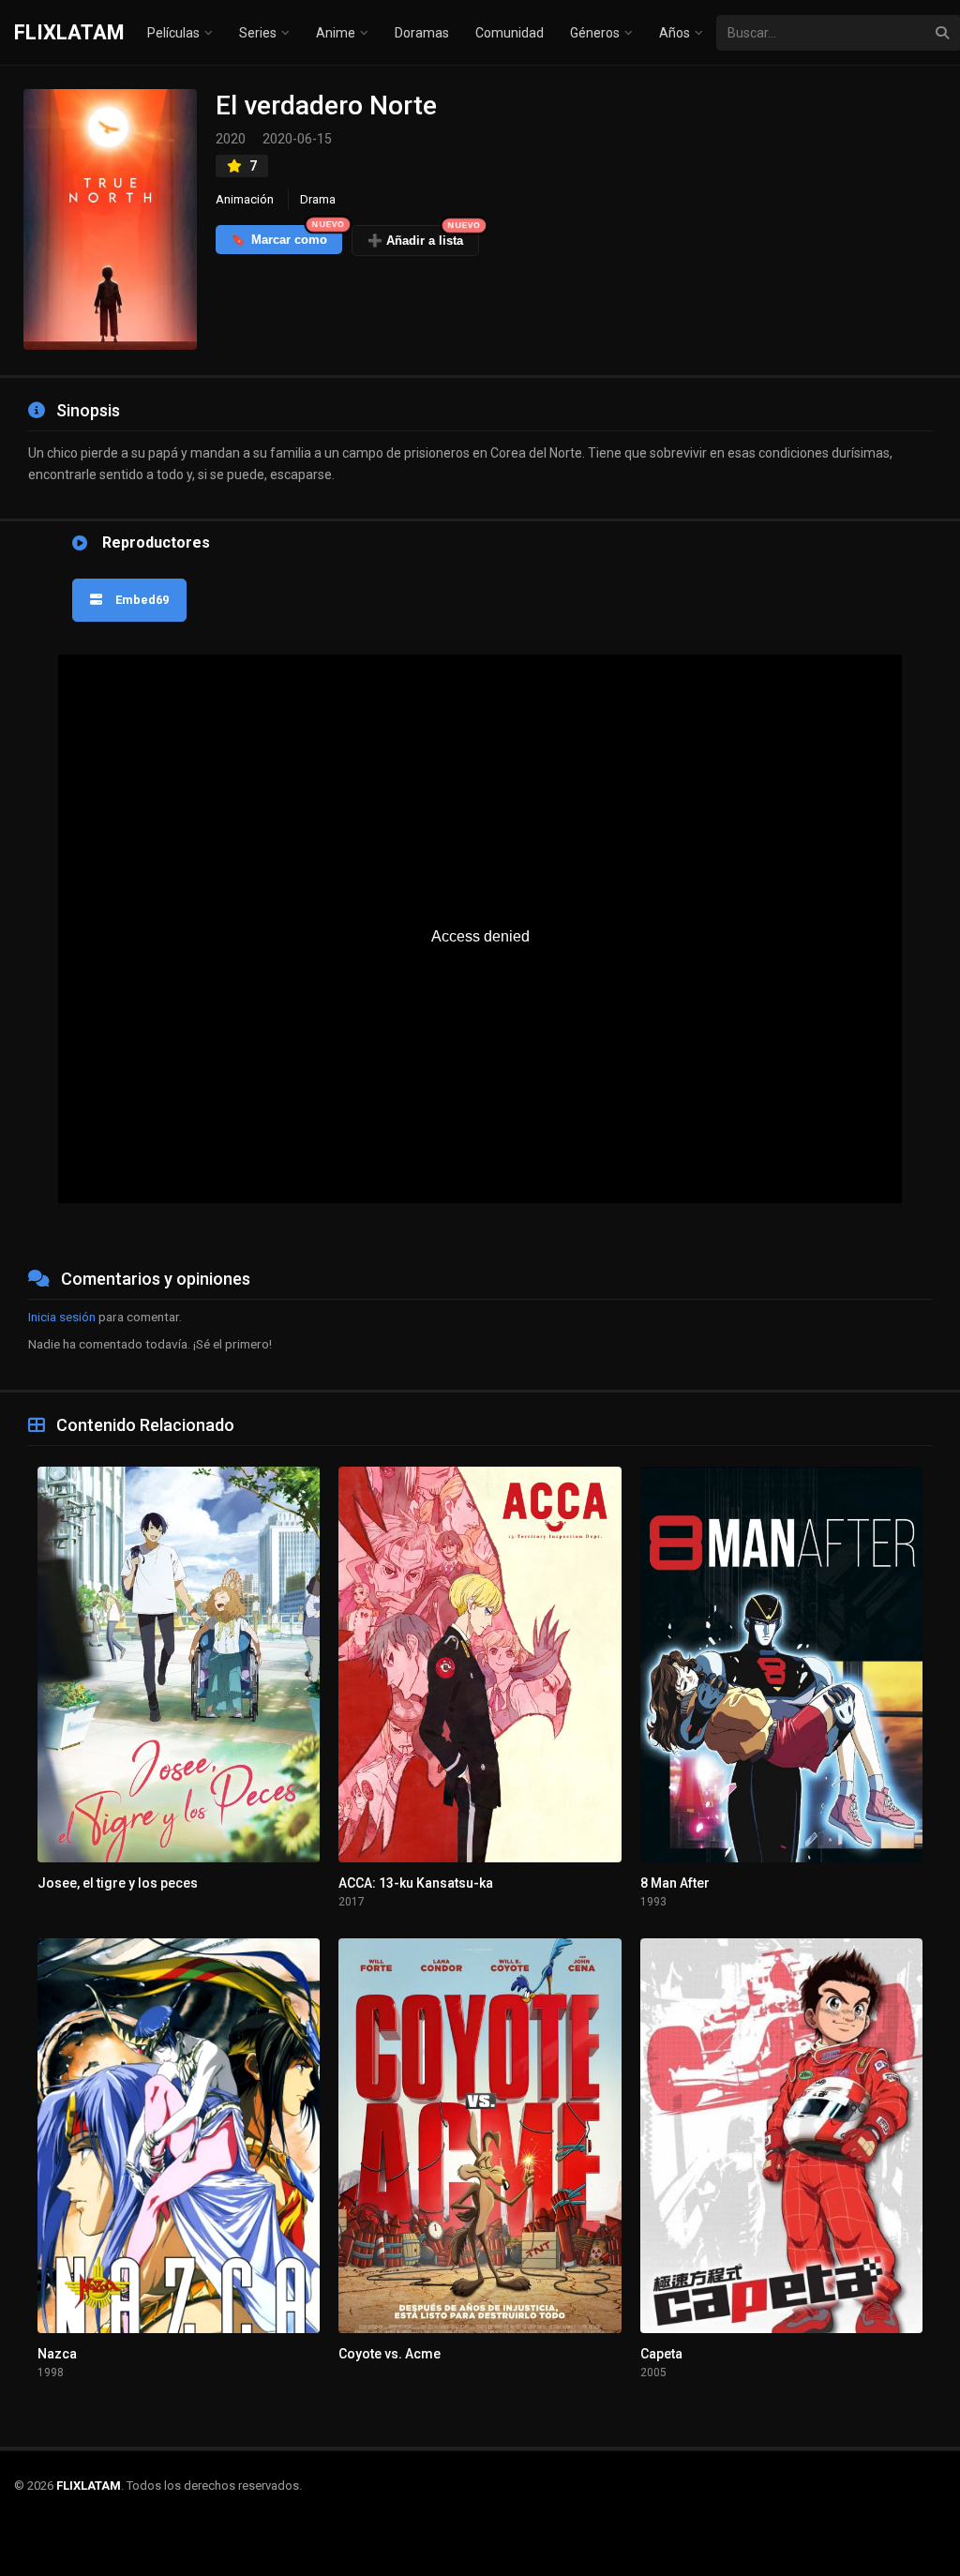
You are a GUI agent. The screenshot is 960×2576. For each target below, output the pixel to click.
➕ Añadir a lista (423, 236)
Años (675, 33)
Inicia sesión (62, 1317)
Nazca (57, 2354)
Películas (173, 33)
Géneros (595, 33)
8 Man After (675, 1883)
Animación (245, 199)
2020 (231, 139)
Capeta (661, 2354)
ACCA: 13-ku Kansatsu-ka (416, 1883)
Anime (336, 33)
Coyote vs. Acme (390, 2354)
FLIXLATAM (69, 32)
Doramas (422, 33)
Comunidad (510, 33)
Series (258, 33)
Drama (318, 199)
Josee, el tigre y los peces (118, 1883)
